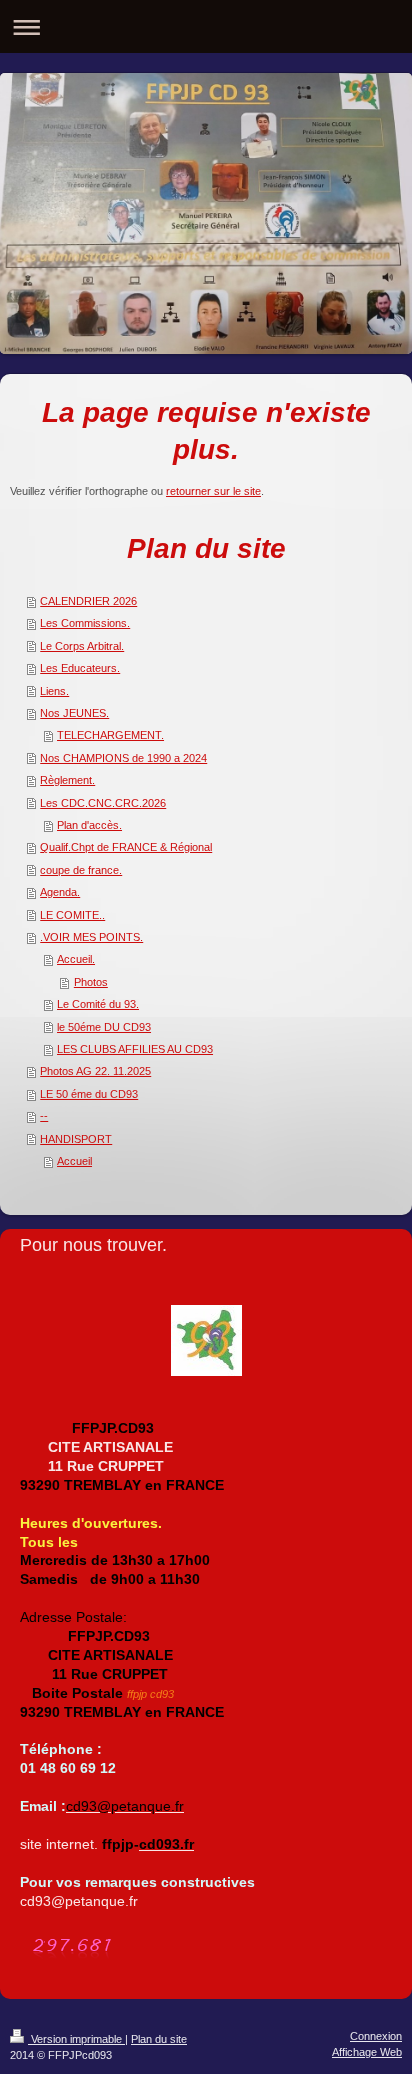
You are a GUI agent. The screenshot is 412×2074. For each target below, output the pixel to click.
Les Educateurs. (80, 668)
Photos (91, 982)
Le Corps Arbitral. (82, 646)
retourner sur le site (213, 491)
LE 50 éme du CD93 (89, 1094)
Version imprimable (76, 2039)
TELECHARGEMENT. (110, 735)
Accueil (74, 1161)
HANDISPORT (76, 1139)
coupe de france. (81, 870)
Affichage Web (367, 2052)
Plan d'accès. (89, 825)
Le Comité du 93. (98, 1004)
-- (44, 1116)
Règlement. (67, 780)
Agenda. (60, 892)
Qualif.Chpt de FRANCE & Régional (126, 847)
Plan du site (159, 2039)
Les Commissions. (85, 623)
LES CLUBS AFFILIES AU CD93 (135, 1049)
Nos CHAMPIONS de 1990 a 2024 (123, 758)
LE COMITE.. (72, 915)
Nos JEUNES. (74, 713)
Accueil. (76, 959)
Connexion (376, 2036)
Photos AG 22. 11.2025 (95, 1071)
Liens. (54, 691)
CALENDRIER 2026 (88, 601)
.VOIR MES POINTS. (91, 937)
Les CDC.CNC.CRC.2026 (103, 803)
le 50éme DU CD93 (104, 1027)
